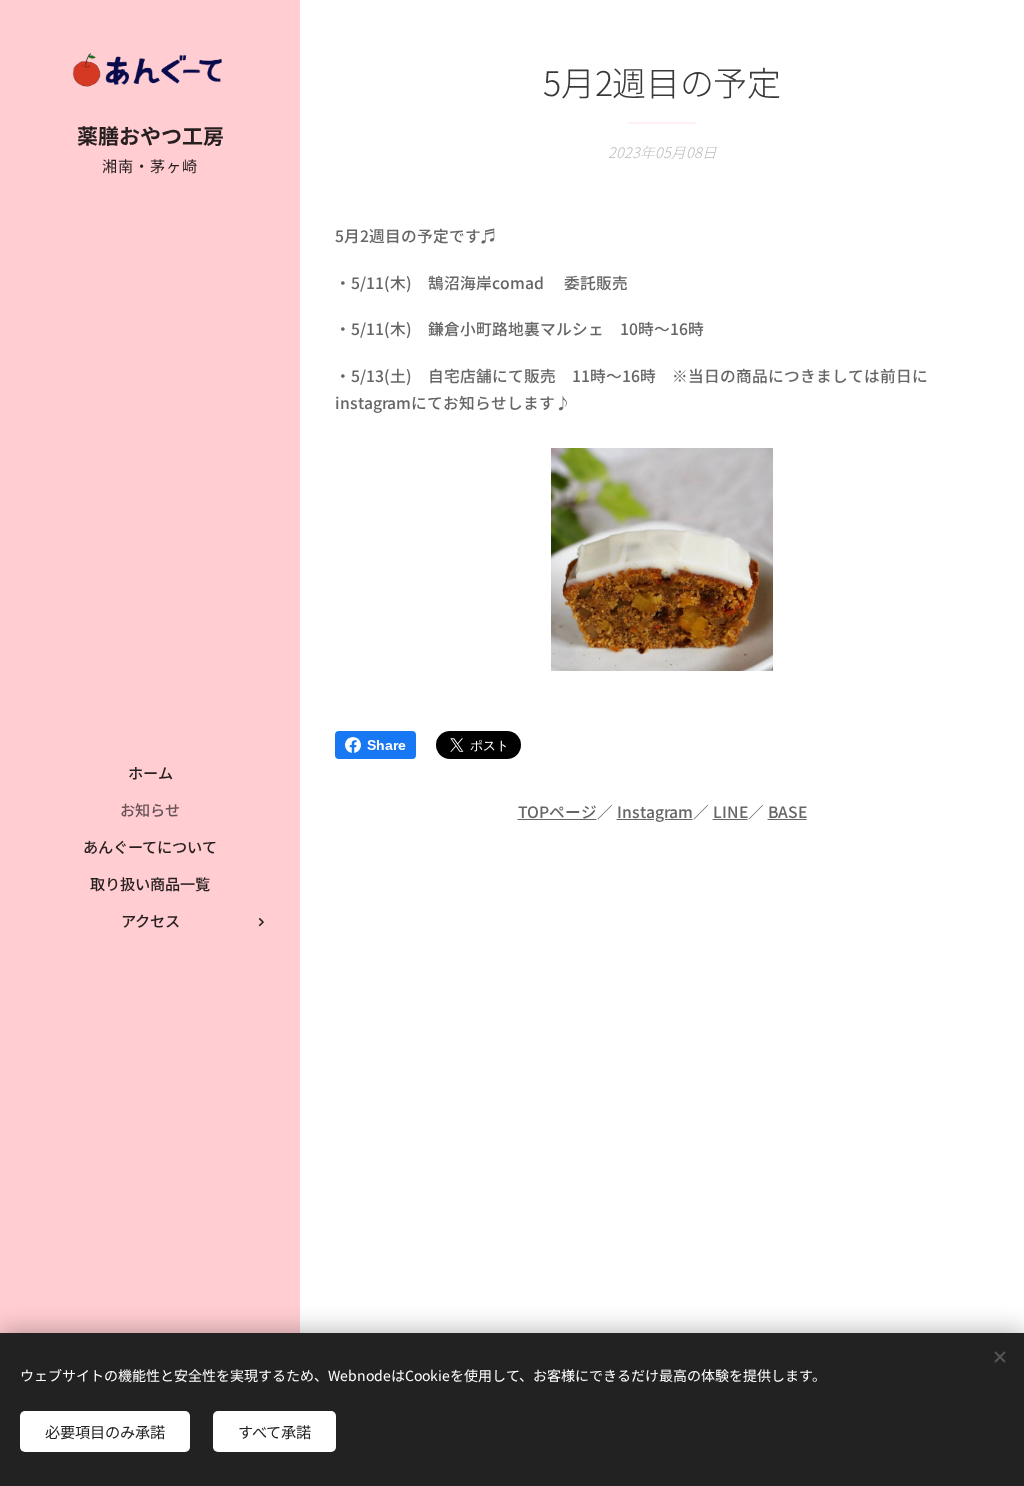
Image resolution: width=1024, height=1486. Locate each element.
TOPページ (557, 811)
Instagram (655, 811)
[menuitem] (150, 772)
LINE (730, 811)
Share (386, 745)
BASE (787, 811)
